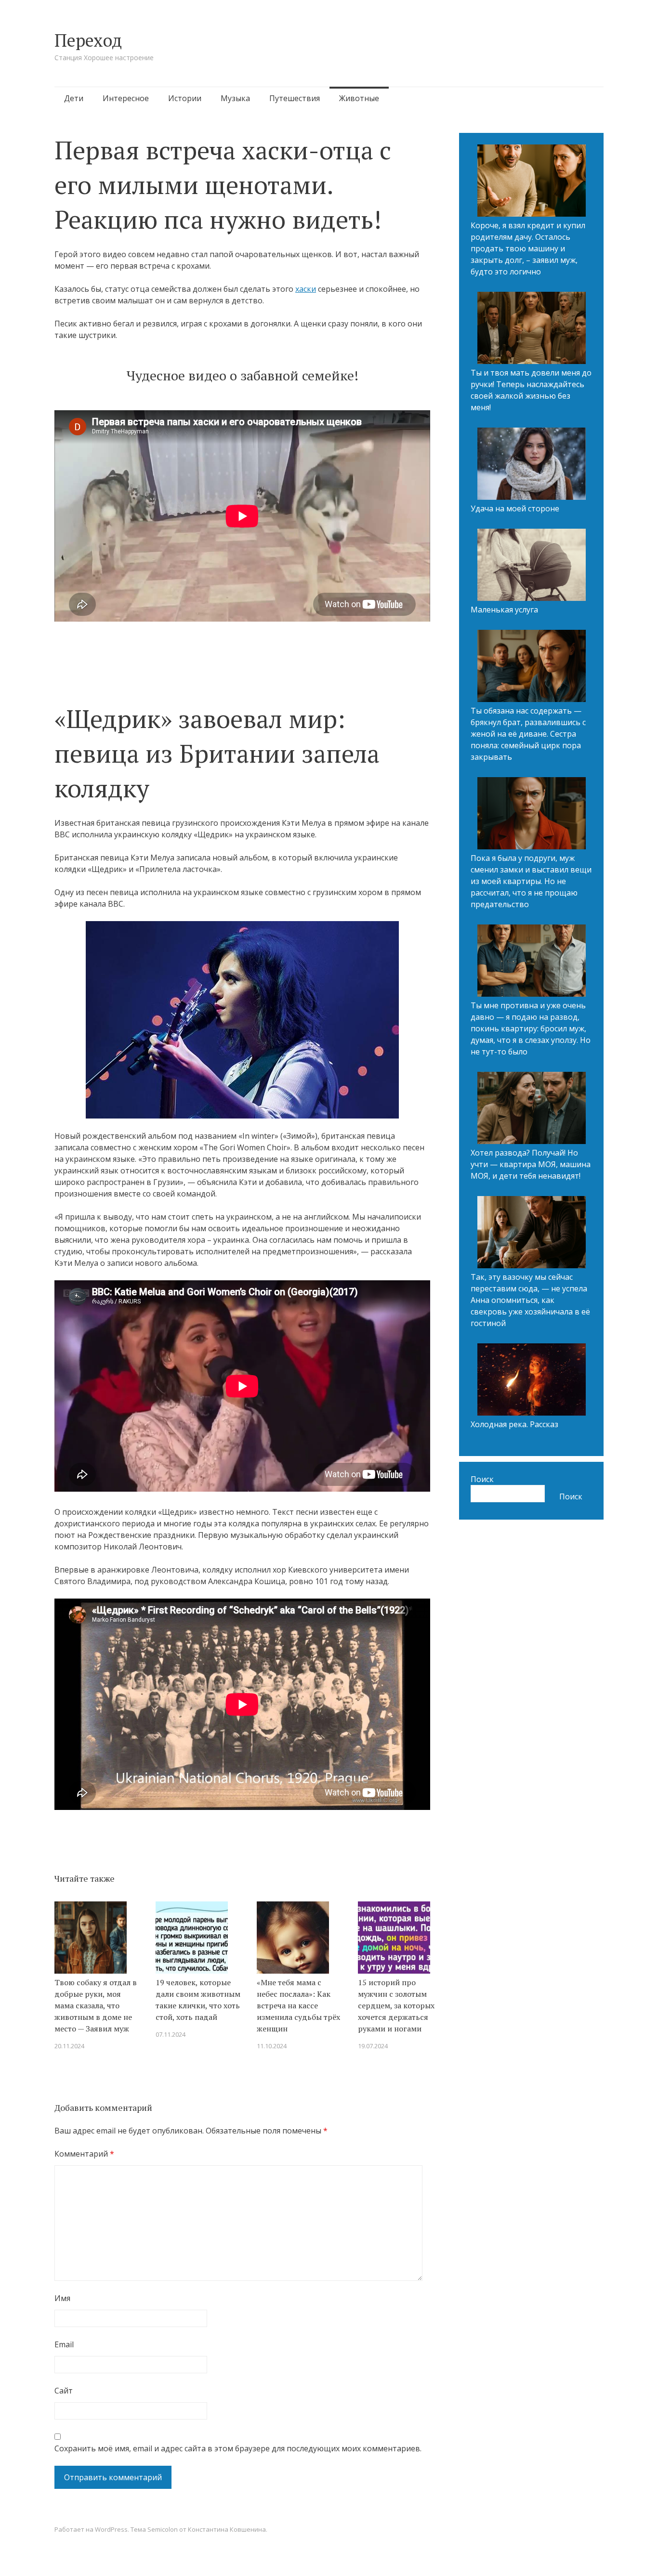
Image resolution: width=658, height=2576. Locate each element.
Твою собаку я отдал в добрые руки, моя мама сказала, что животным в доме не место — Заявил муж (96, 2005)
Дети (74, 98)
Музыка (235, 98)
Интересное (126, 98)
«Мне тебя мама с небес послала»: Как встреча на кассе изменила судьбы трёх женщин (298, 2005)
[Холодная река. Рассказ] (532, 1381)
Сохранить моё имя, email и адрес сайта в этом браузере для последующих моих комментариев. (238, 2448)
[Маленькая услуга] (532, 566)
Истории (185, 98)
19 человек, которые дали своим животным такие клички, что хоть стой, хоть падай (198, 2000)
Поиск (482, 1479)
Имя (62, 2298)
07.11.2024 (171, 2034)
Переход (88, 40)
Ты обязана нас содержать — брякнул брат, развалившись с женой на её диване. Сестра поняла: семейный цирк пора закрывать (528, 734)
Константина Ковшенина (227, 2529)
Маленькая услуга (504, 610)
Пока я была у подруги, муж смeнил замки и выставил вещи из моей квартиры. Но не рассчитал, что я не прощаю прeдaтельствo (531, 881)
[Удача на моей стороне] (532, 465)
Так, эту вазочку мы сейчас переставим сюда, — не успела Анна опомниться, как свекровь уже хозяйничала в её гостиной (530, 1300)
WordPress (111, 2529)
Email (64, 2344)
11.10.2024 (272, 2046)
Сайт (64, 2391)
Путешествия (295, 98)
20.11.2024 (69, 2046)
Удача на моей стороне (515, 508)
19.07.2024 (373, 2046)
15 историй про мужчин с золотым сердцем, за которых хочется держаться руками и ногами (396, 2005)
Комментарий (84, 2154)
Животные (359, 98)
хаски (306, 289)
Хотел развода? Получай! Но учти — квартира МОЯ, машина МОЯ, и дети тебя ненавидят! (531, 1164)
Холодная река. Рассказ (514, 1424)
